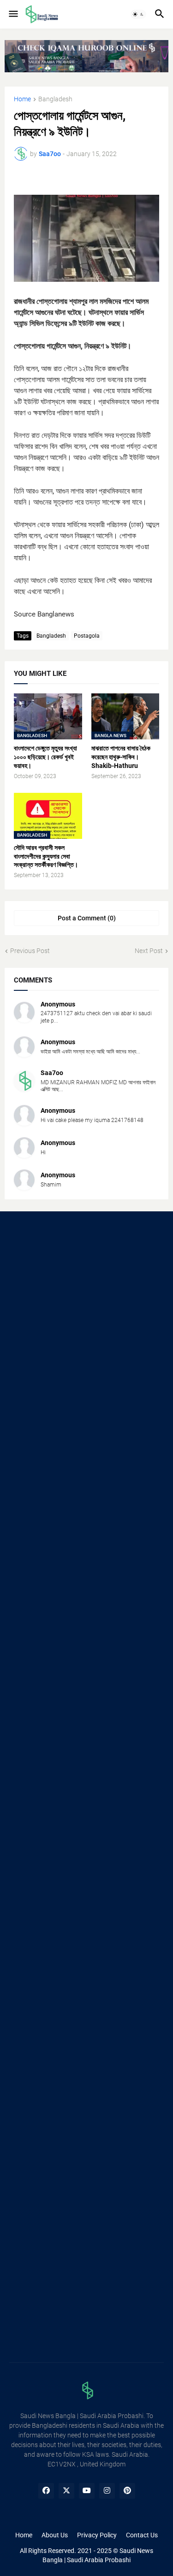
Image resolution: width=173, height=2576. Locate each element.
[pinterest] (127, 2491)
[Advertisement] (86, 1316)
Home (22, 99)
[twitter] (66, 2491)
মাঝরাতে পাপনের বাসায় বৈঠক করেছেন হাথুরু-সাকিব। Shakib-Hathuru (121, 757)
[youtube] (87, 2491)
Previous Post (30, 951)
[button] (13, 14)
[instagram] (107, 2491)
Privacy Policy (97, 2535)
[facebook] (46, 2491)
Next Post (149, 951)
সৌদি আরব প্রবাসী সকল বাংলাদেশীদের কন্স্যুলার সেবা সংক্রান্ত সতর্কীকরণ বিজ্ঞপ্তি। (46, 856)
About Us (55, 2535)
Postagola (87, 636)
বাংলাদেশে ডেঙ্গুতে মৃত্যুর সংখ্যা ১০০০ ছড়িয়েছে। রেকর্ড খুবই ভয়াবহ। (45, 757)
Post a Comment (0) (87, 918)
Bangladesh (55, 99)
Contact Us (142, 2535)
